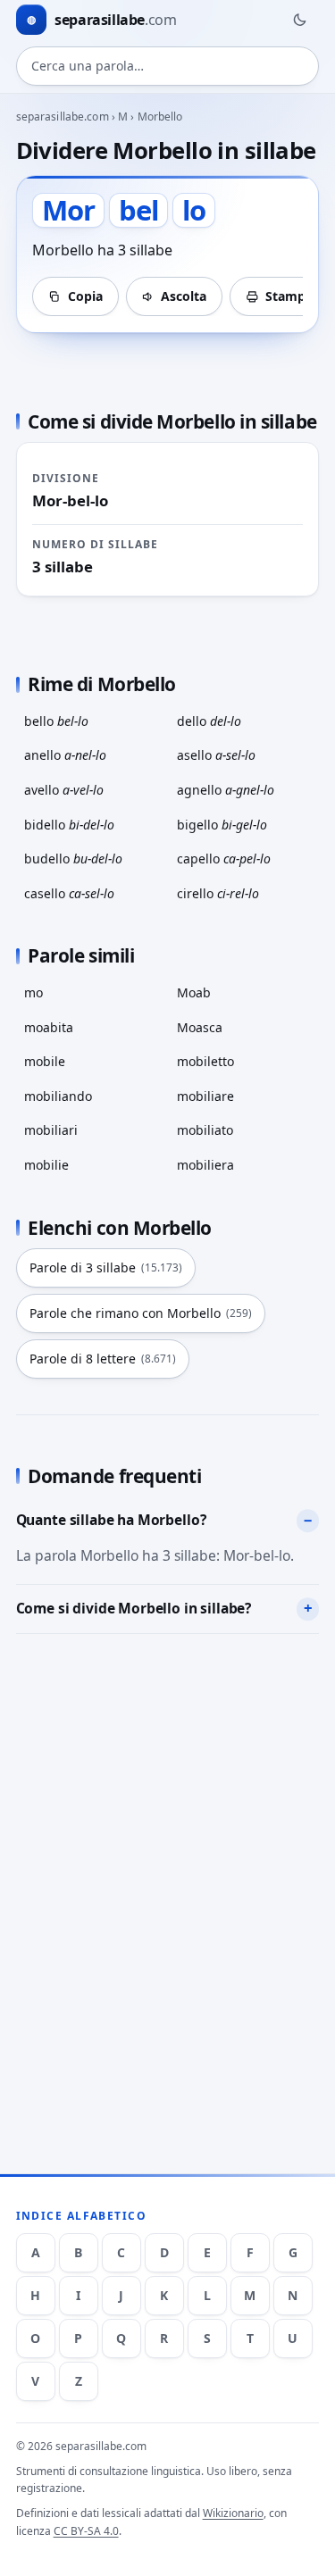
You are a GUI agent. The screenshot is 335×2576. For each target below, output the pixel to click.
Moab (194, 992)
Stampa (289, 296)
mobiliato (205, 1130)
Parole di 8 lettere (103, 1359)
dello (209, 721)
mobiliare (205, 1096)
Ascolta (184, 296)
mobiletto (205, 1061)
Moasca (200, 1027)
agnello (226, 790)
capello (224, 859)
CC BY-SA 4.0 (86, 2531)
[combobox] (168, 66)
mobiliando (58, 1096)
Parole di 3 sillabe (106, 1267)
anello (65, 755)
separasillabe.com (63, 117)
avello (64, 790)
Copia (85, 296)
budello (73, 859)
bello (56, 721)
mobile (45, 1061)
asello (216, 755)
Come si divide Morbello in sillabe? (134, 1608)
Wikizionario (233, 2513)
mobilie (46, 1165)
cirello (218, 893)
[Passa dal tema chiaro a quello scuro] (299, 20)
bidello (69, 825)
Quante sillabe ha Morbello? (111, 1520)
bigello (222, 825)
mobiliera (205, 1165)
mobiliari (51, 1130)
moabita (49, 1027)
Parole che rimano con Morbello (141, 1313)
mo (33, 992)
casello (69, 893)
